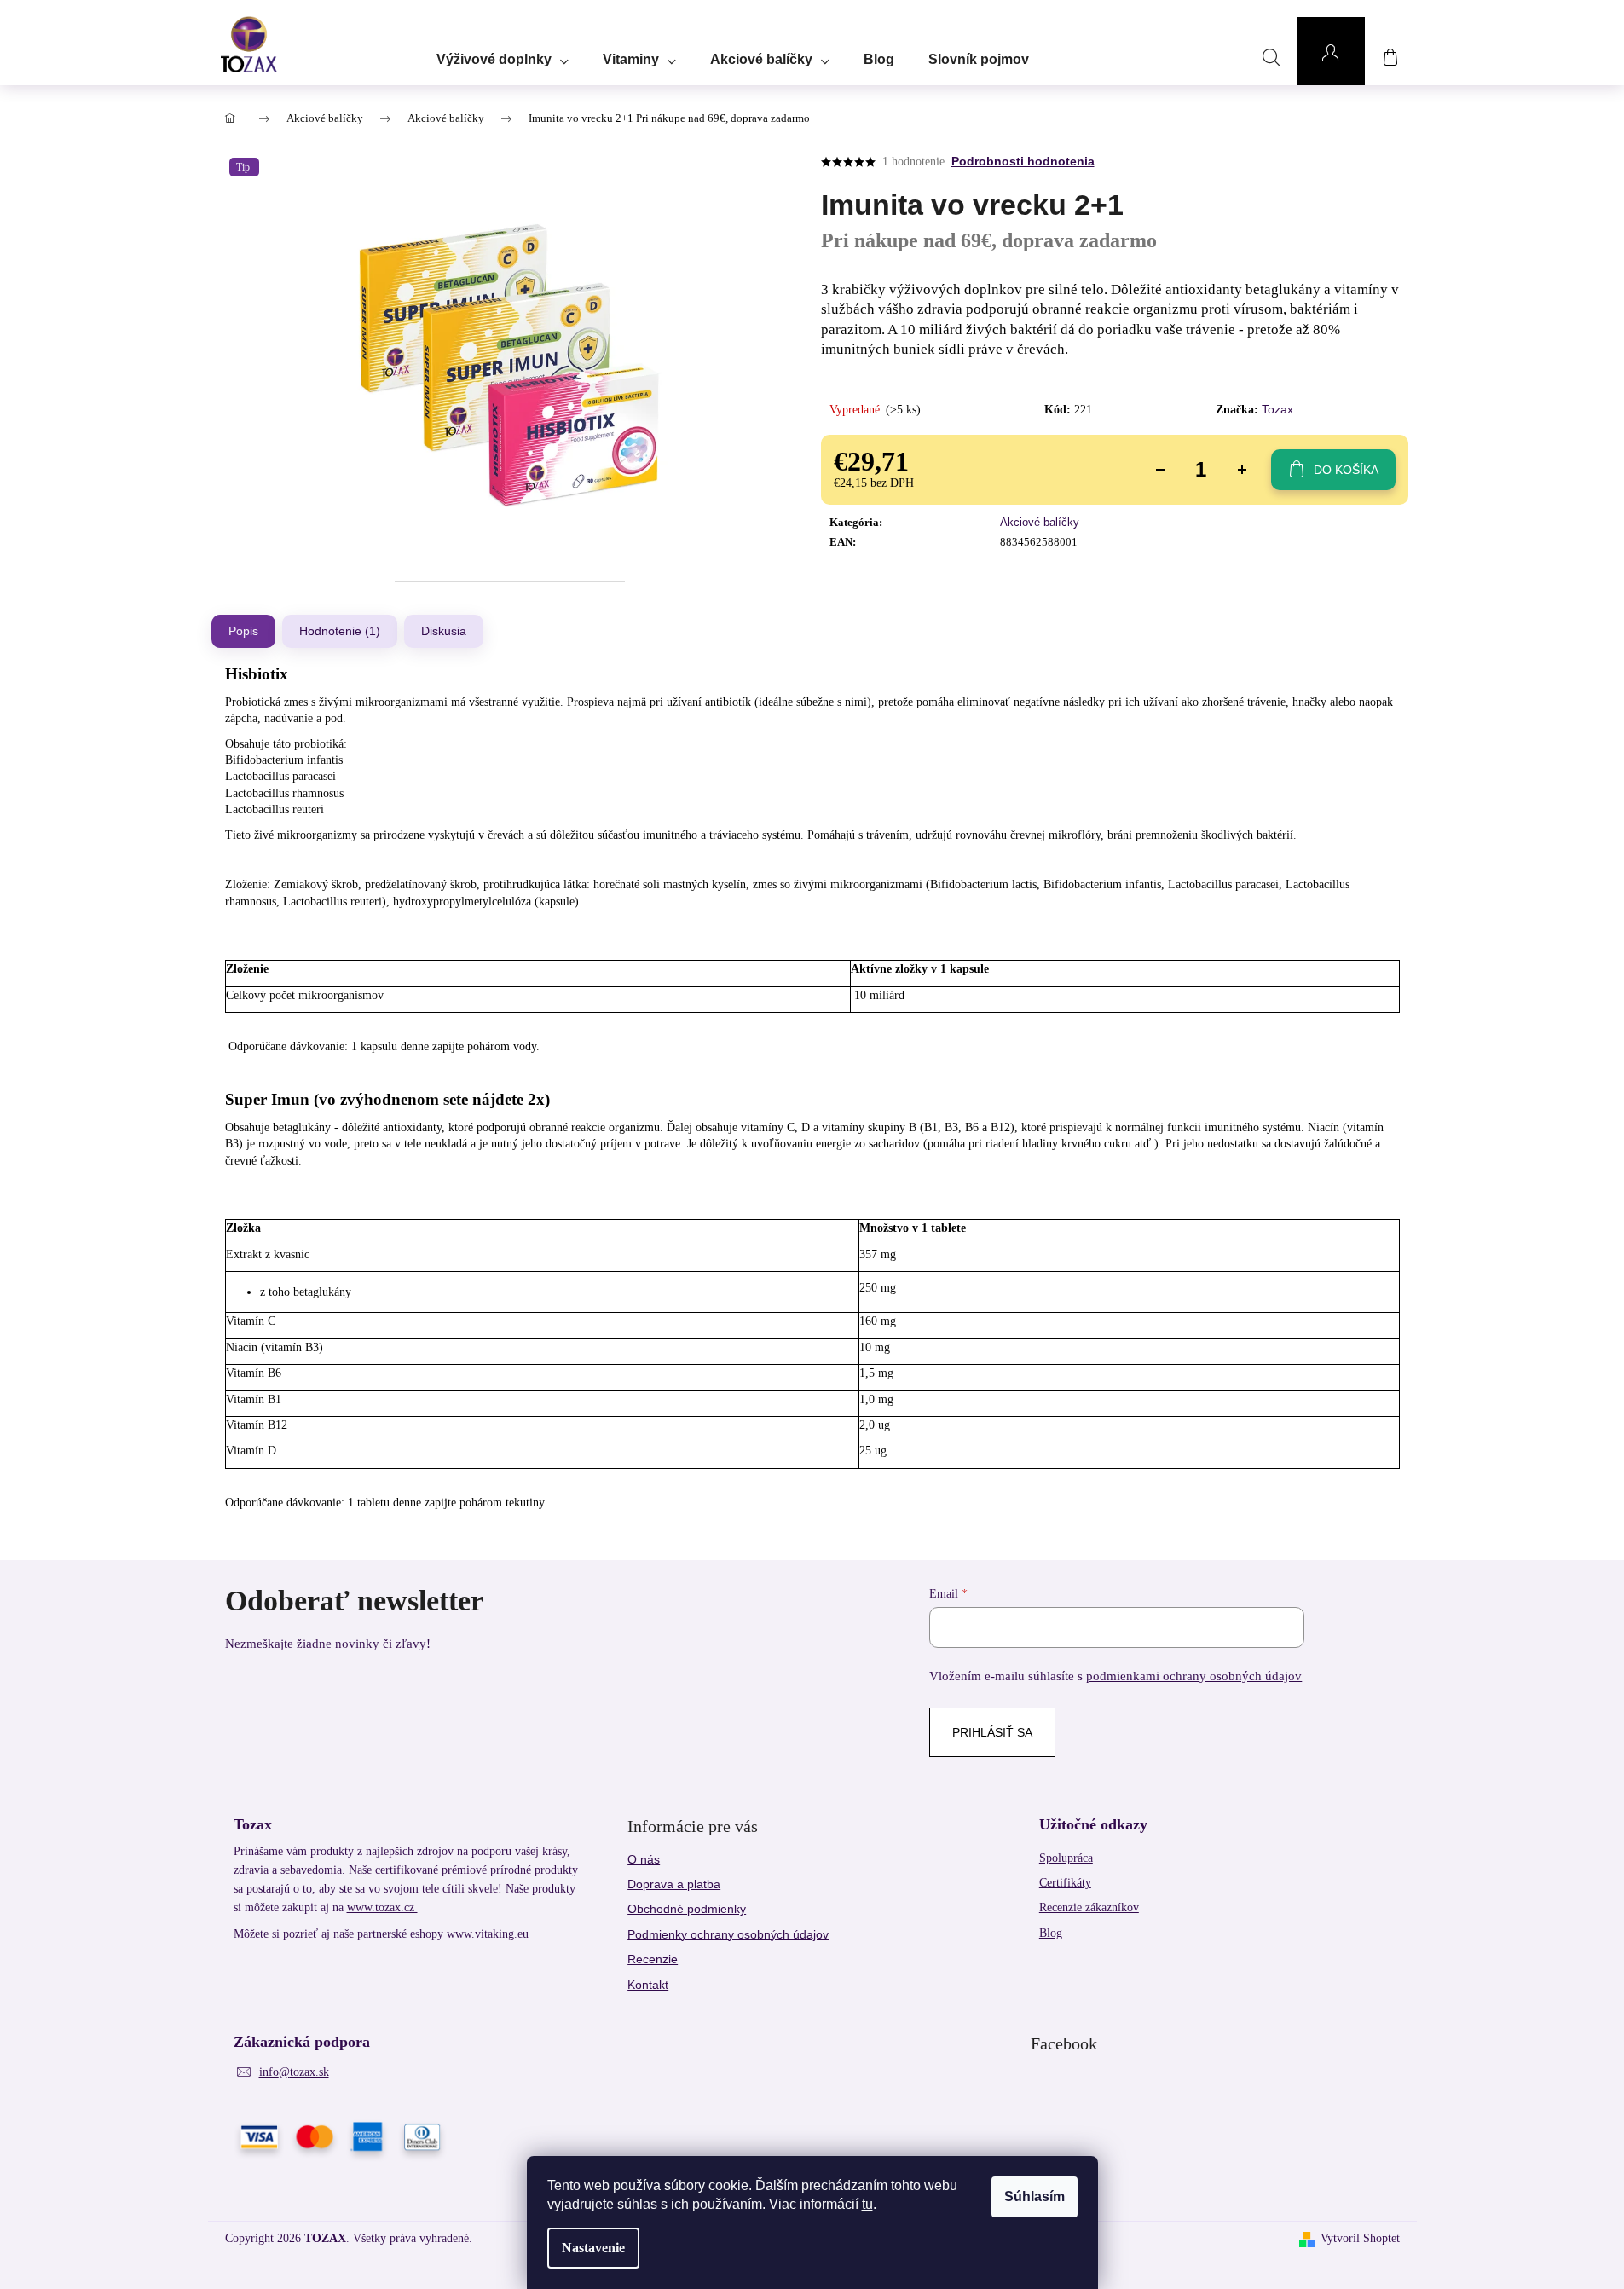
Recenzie (653, 1959)
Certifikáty (1065, 1883)
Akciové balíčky (1040, 522)
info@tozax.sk (294, 2072)
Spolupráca (1066, 1858)
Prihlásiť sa (992, 1732)
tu (867, 2204)
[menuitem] (503, 54)
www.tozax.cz (382, 1907)
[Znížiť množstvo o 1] (1160, 470)
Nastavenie (593, 2248)
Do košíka (1346, 470)
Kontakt (648, 1985)
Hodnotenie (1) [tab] (340, 631)
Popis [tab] (243, 631)
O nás (644, 1859)
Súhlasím (1035, 2197)
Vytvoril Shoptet (1360, 2238)
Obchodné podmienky (687, 1909)
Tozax (1277, 409)
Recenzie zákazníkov (1089, 1907)
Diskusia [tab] (444, 631)
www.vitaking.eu (489, 1934)
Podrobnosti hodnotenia (1023, 161)
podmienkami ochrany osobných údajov (1194, 1676)
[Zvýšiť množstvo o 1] (1242, 470)
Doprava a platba (674, 1884)
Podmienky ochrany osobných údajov (728, 1934)
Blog (1051, 1933)
